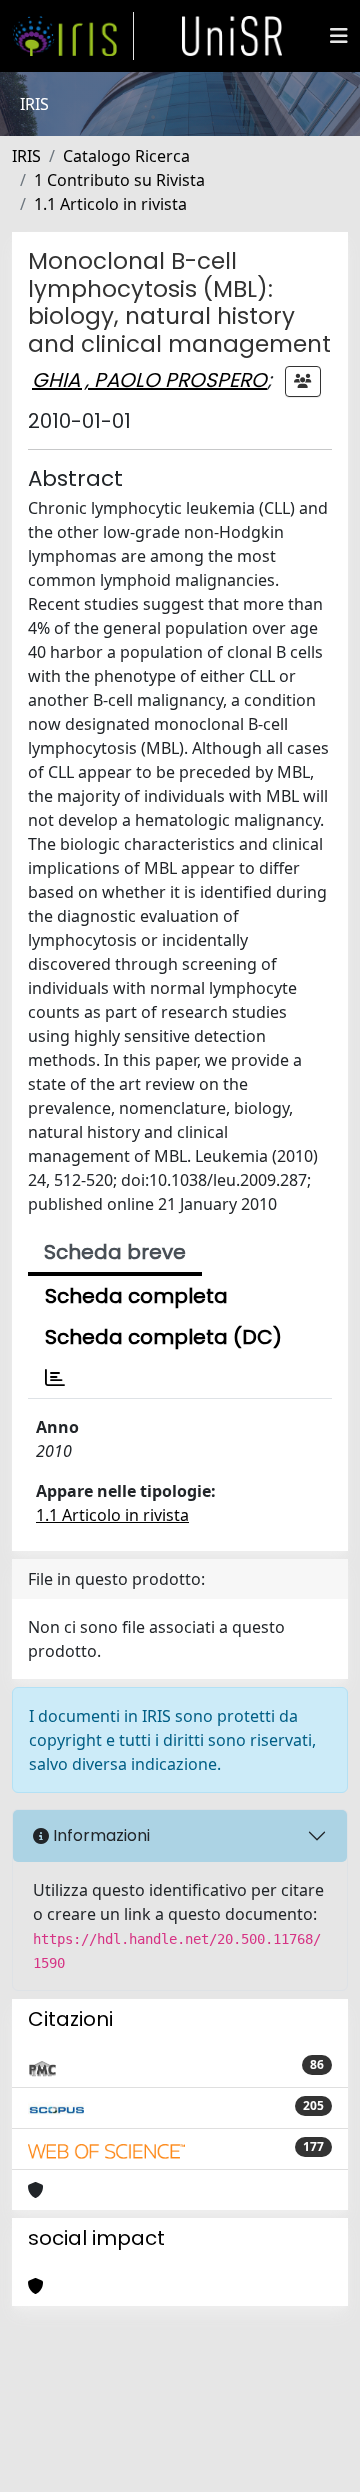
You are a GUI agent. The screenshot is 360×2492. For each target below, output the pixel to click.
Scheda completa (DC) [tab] (163, 1337)
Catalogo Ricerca (126, 156)
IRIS (26, 156)
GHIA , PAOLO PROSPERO (149, 380)
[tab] (55, 1378)
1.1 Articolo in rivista (110, 204)
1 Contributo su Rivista (119, 180)
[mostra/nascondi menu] (339, 36)
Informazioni (99, 1835)
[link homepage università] (232, 36)
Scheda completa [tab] (136, 1296)
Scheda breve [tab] (115, 1252)
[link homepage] (73, 36)
